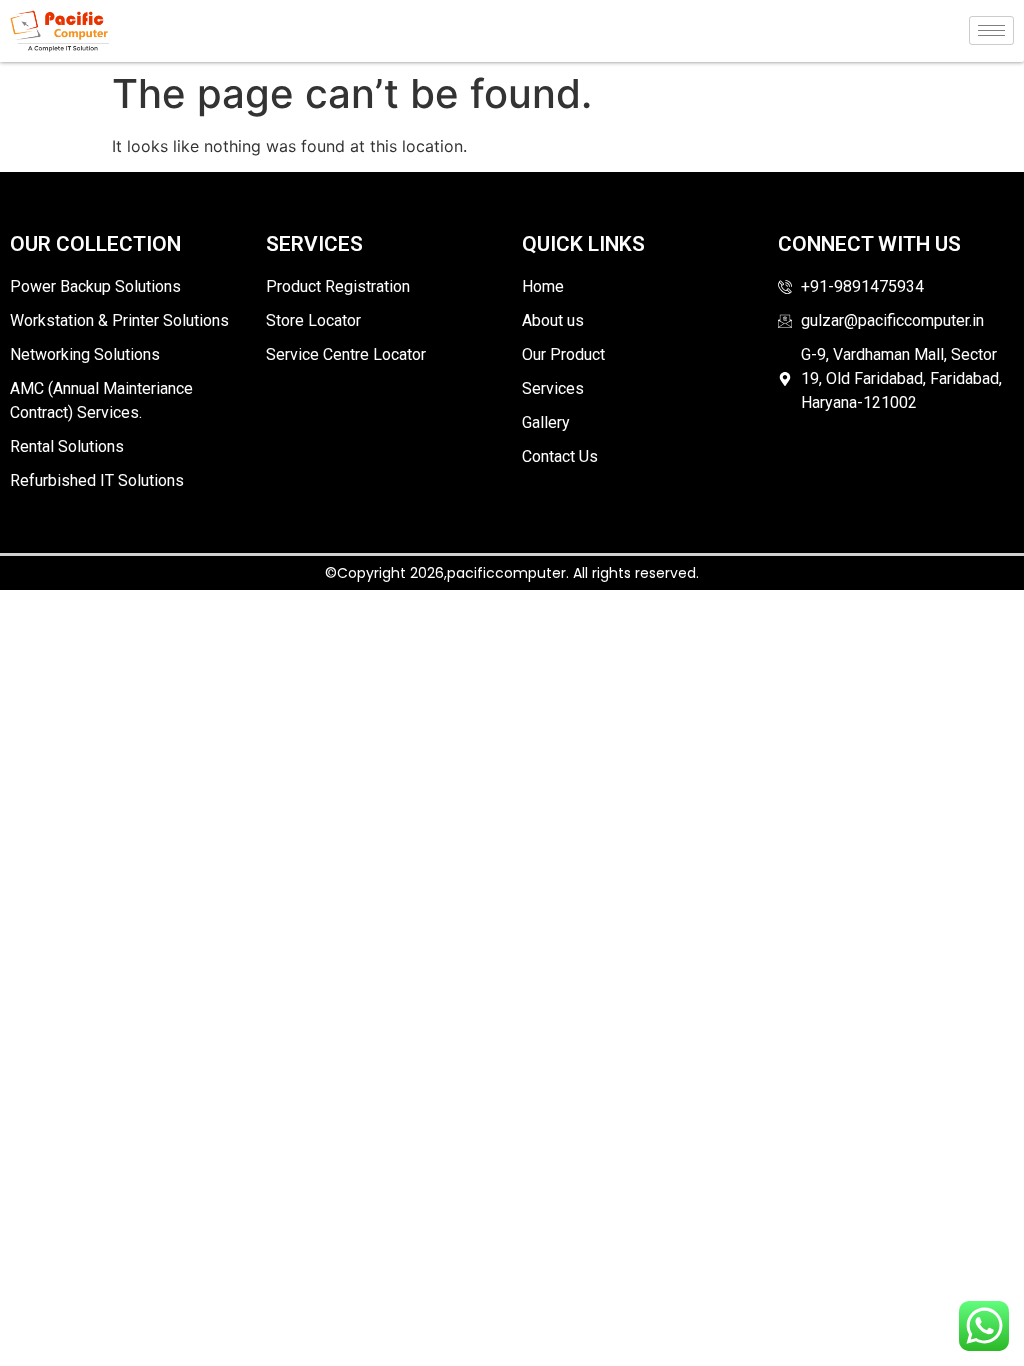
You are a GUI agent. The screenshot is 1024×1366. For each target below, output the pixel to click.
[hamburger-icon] (991, 30)
